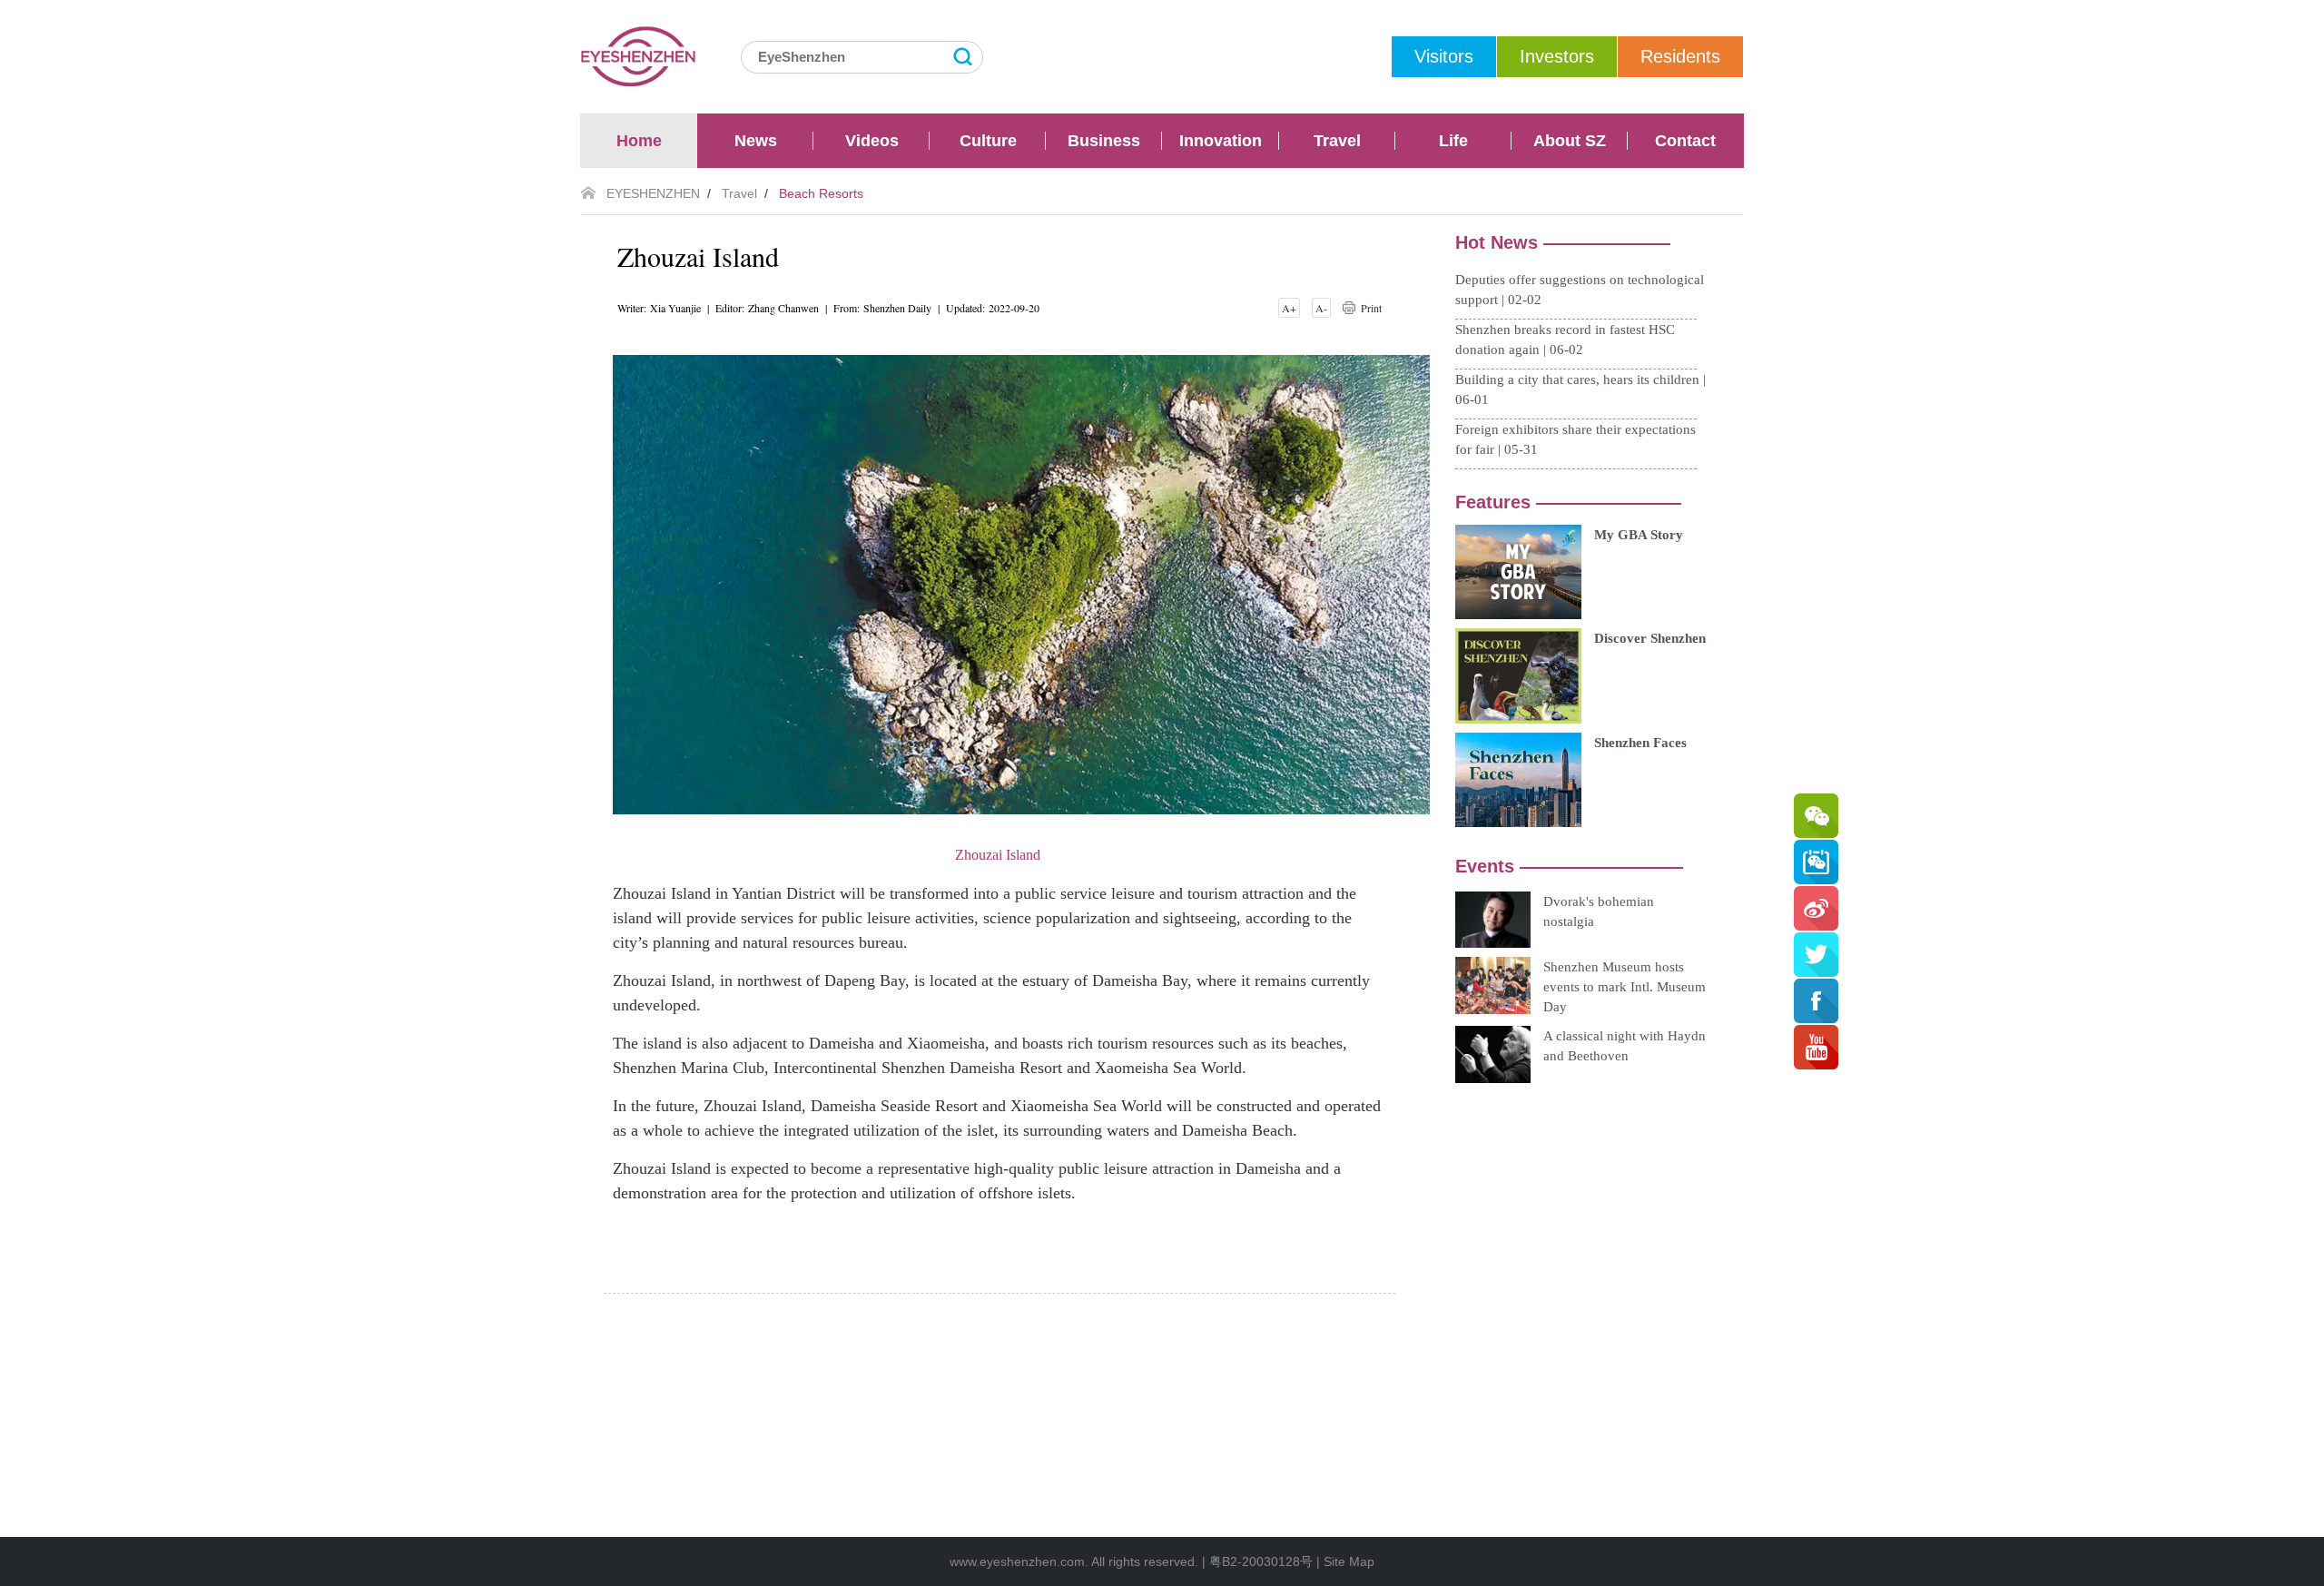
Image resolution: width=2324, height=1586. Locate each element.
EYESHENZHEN (653, 193)
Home (639, 141)
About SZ (1570, 141)
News (756, 141)
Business (1104, 141)
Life (1453, 141)
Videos (872, 141)
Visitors (1444, 56)
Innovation (1221, 141)
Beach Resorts (821, 193)
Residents (1680, 56)
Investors (1557, 56)
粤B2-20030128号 (1261, 1561)
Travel (1337, 141)
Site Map (1349, 1561)
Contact (1685, 141)
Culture (988, 141)
